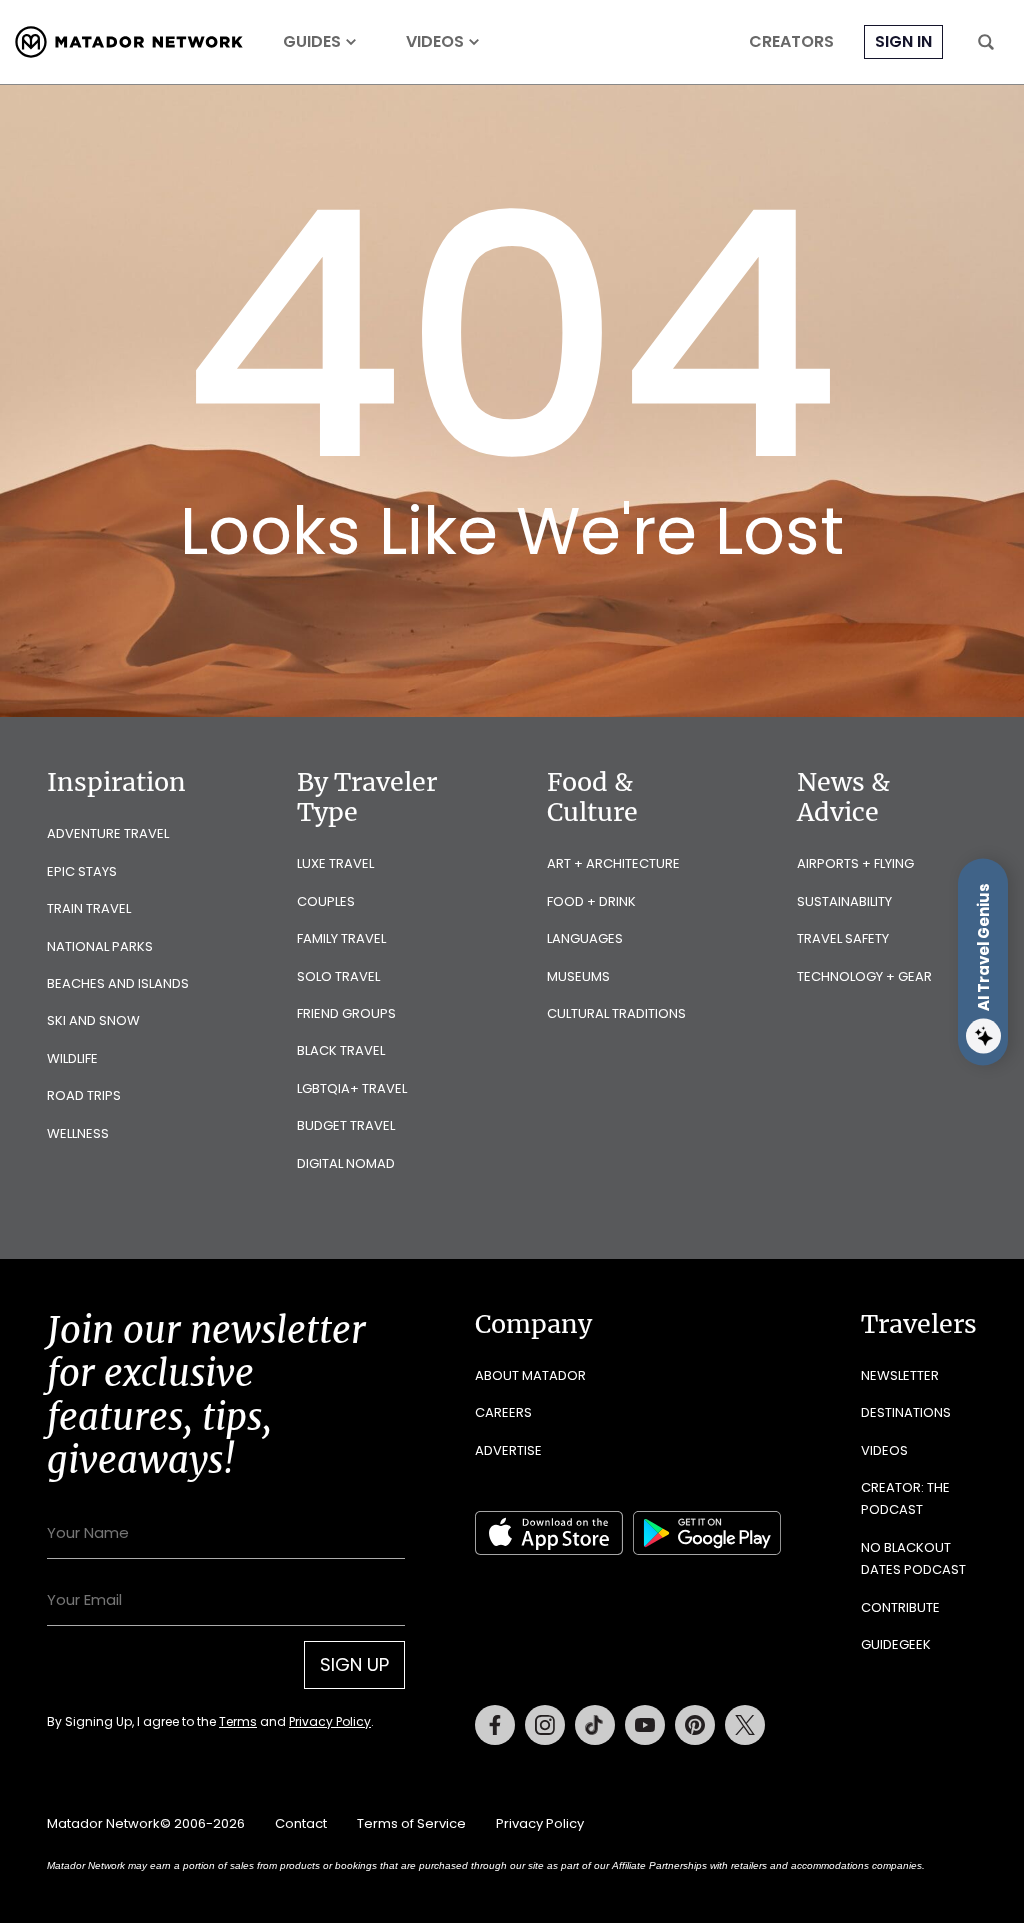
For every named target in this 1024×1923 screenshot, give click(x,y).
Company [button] (533, 1324)
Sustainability (844, 901)
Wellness (78, 1133)
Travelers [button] (919, 1324)
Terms (238, 1721)
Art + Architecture (613, 863)
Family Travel (341, 938)
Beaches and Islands (118, 983)
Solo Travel (338, 976)
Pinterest (695, 1725)
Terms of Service (411, 1823)
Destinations (906, 1412)
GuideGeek (896, 1644)
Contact (301, 1823)
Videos (435, 42)
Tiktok (595, 1725)
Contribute (900, 1607)
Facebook (495, 1725)
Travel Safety (843, 938)
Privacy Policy (330, 1721)
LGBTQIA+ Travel (352, 1088)
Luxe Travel (335, 863)
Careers (503, 1412)
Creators (791, 42)
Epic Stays (82, 871)
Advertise (508, 1450)
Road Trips (84, 1095)
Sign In (903, 41)
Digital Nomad (346, 1163)
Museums (578, 976)
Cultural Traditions (616, 1013)
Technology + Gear (864, 976)
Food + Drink (591, 901)
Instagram (545, 1725)
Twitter (745, 1725)
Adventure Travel (108, 833)
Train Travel (89, 908)
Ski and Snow (93, 1020)
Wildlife (72, 1058)
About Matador (530, 1375)
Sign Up (354, 1664)
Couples (326, 901)
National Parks (100, 946)
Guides (312, 42)
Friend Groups (346, 1013)
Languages (585, 938)
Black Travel (341, 1050)
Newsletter (900, 1375)
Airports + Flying (855, 863)
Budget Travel (346, 1125)
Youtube (645, 1725)
